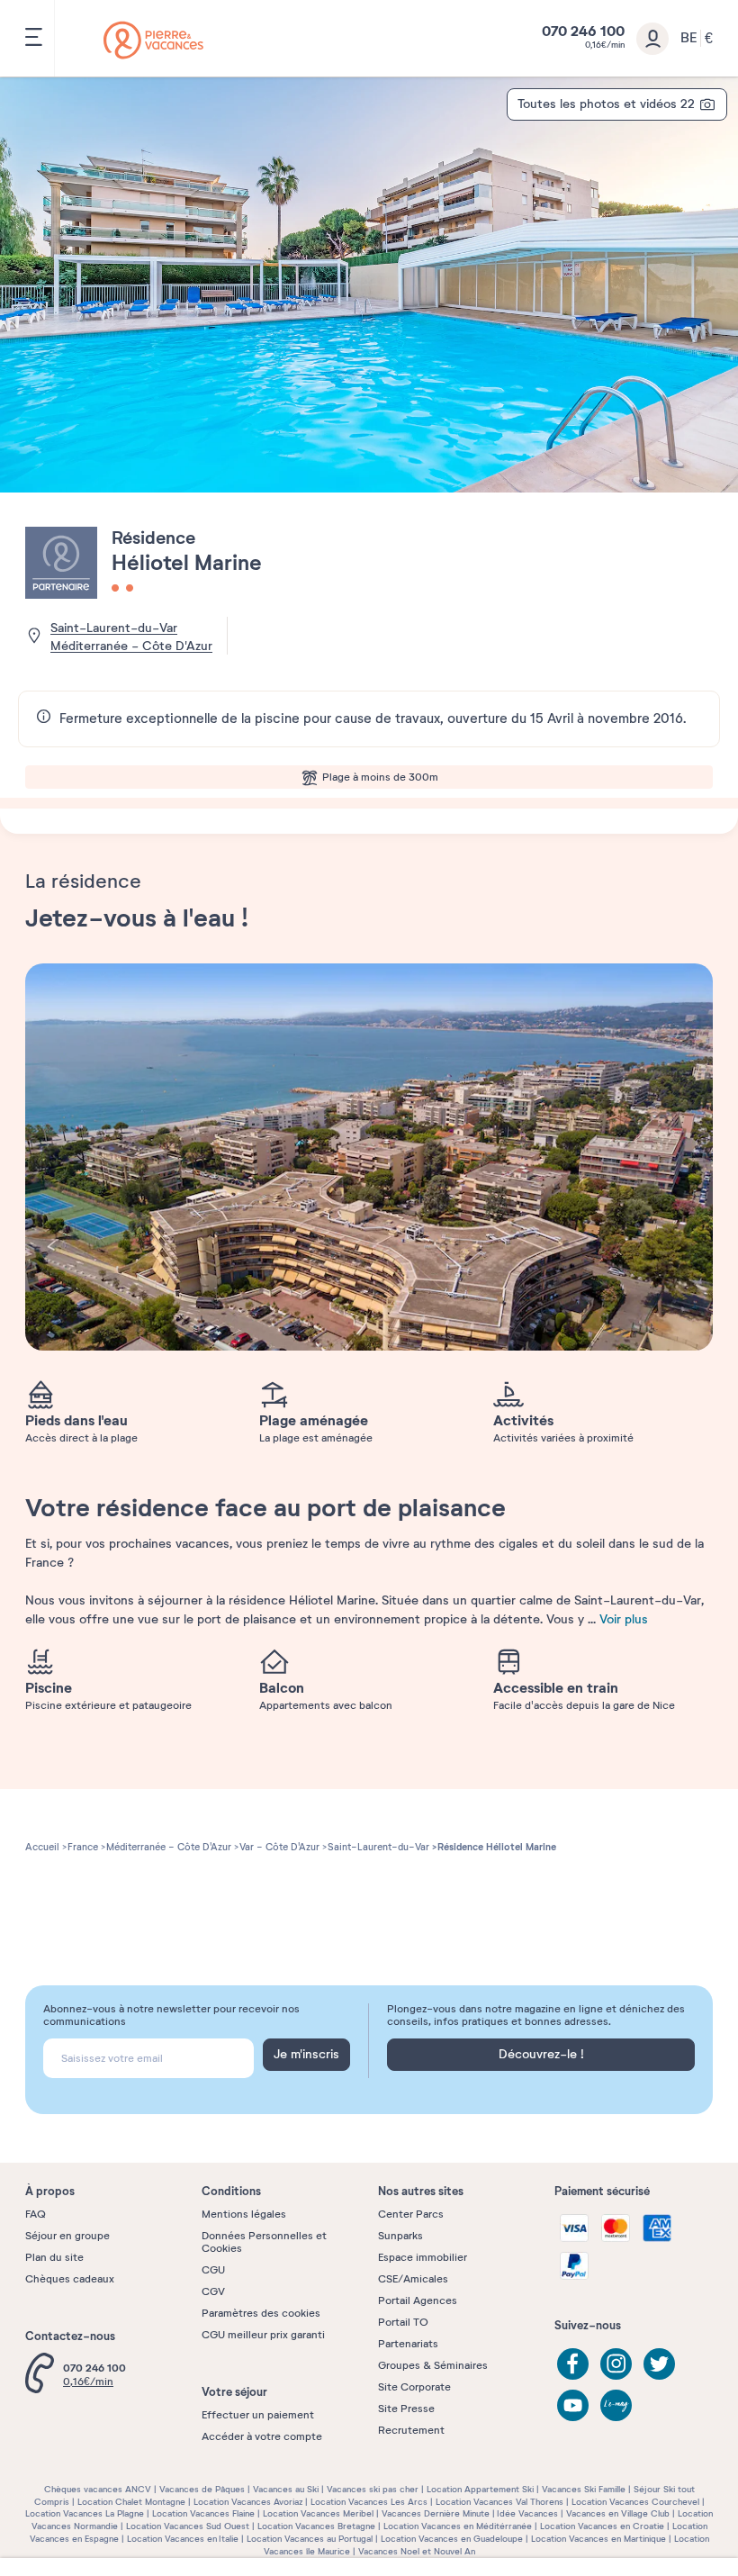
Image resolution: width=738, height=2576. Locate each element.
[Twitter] (659, 2364)
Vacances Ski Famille (584, 2489)
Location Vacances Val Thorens (499, 2502)
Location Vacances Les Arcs (369, 2502)
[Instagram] (616, 2364)
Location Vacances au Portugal (310, 2539)
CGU (213, 2270)
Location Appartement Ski (480, 2489)
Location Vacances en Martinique (598, 2539)
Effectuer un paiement (258, 2415)
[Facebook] (573, 2364)
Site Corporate (414, 2387)
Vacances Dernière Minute (436, 2513)
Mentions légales (244, 2214)
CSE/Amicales (413, 2279)
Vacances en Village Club (618, 2513)
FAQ (36, 2214)
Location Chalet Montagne (131, 2502)
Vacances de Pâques (202, 2489)
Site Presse (406, 2409)
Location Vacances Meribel (318, 2513)
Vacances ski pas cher (373, 2489)
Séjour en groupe (67, 2236)
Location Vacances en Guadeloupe (452, 2539)
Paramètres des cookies (261, 2313)
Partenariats (408, 2344)
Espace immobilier (423, 2257)
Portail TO (403, 2322)
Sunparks (400, 2236)
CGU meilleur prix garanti (263, 2335)
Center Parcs (411, 2214)
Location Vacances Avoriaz (248, 2502)
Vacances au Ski (286, 2489)
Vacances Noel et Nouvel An (417, 2551)
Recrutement (411, 2430)
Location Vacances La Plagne (85, 2513)
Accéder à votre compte (262, 2436)
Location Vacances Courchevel (635, 2502)
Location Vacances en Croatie (602, 2526)
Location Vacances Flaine (203, 2513)
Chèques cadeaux (70, 2279)
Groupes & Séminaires (433, 2365)
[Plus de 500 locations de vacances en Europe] (153, 40)
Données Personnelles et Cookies (264, 2242)
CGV (213, 2291)
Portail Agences (418, 2300)
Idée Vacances (527, 2513)
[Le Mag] (616, 2405)
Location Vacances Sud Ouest (188, 2526)
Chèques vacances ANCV (98, 2489)
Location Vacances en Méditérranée (458, 2526)
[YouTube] (573, 2405)
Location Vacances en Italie (183, 2539)
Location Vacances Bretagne (316, 2526)
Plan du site (54, 2257)
